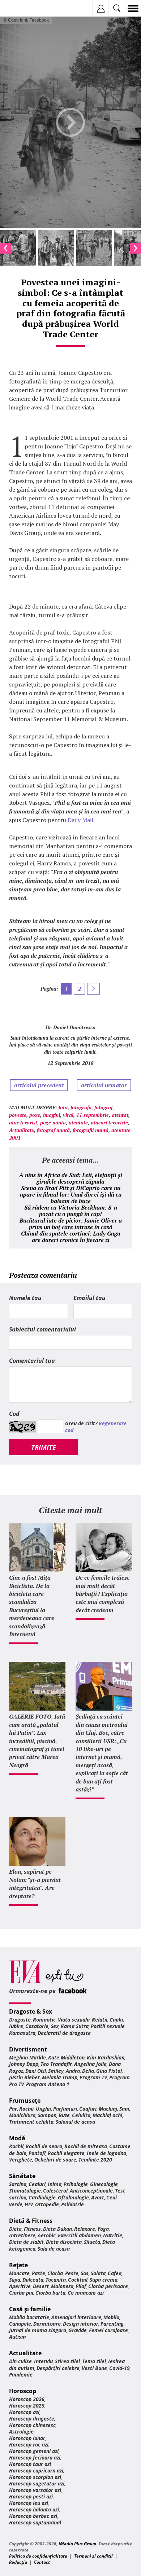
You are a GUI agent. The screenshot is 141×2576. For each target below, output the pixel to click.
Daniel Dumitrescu (74, 1027)
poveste (18, 1115)
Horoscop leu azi (29, 2503)
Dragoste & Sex (31, 2011)
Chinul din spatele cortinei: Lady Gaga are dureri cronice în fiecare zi (71, 1237)
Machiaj (108, 2109)
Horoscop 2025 (27, 2406)
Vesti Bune (94, 2368)
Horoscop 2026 (27, 2399)
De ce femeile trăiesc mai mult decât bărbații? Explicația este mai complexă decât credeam (102, 1594)
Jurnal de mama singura (38, 2330)
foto (63, 1107)
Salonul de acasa (75, 2122)
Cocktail (78, 2280)
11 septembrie (93, 1115)
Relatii (100, 2020)
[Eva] (23, 8)
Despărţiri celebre (58, 2368)
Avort (98, 2197)
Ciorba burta (50, 2293)
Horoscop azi (24, 2412)
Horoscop (23, 2391)
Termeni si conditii (93, 2556)
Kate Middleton (66, 2057)
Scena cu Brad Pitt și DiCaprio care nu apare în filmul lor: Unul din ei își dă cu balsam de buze (71, 1194)
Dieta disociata (64, 2242)
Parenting (112, 2324)
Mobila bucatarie (29, 2317)
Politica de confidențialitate (38, 2556)
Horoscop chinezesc (32, 2425)
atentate (78, 1122)
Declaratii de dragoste (64, 2033)
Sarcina (18, 2184)
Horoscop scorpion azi (35, 2477)
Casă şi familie (30, 2309)
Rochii (26, 2109)
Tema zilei (94, 2361)
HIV (29, 2204)
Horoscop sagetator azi (37, 2483)
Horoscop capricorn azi (36, 2470)
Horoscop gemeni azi (34, 2451)
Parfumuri (65, 2109)
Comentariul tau (32, 1361)
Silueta (92, 2242)
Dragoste (20, 2020)
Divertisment (28, 2049)
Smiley (56, 2071)
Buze (64, 2115)
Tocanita (56, 2280)
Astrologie (21, 2432)
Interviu (43, 2361)
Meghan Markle (27, 2057)
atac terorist (23, 1122)
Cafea (115, 2273)
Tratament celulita (31, 2122)
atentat (120, 1115)
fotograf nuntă (53, 1130)
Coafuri (88, 2109)
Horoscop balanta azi (34, 2509)
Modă (17, 2138)
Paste (39, 2273)
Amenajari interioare (76, 2317)
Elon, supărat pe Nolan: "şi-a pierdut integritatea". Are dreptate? (35, 1884)
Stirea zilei (67, 2361)
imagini (52, 1115)
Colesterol (55, 2191)
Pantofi (37, 2153)
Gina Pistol (109, 2071)
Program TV (93, 2077)
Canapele (20, 2324)
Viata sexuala (74, 2020)
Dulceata (33, 2280)
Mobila (111, 2317)
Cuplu (116, 2020)
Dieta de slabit (26, 2242)
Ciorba (55, 2273)
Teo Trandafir (56, 2064)
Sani (124, 2109)
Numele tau (25, 1298)
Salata (98, 2273)
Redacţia (18, 2562)
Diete (15, 2229)
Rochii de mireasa (86, 2146)
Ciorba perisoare (108, 2286)
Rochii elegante (66, 2153)
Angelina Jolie (90, 2064)
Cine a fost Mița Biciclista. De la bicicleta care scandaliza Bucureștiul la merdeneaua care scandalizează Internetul (32, 1606)
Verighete (21, 2160)
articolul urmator (104, 1085)
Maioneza (62, 2286)
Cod (14, 1414)
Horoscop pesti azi (31, 2496)
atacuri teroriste (109, 1122)
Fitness (32, 2229)
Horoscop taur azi (30, 2464)
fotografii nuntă (91, 1130)
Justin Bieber (24, 2077)
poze (35, 1115)
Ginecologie (104, 2184)
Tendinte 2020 (95, 2160)
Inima (55, 2184)
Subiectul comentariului (42, 1329)
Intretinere (22, 2235)
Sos (85, 2273)
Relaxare (85, 2229)
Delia (88, 2071)
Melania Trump (60, 2077)
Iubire (16, 2026)
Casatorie (37, 2026)
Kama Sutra (75, 2026)
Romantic (44, 2020)
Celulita (81, 2115)
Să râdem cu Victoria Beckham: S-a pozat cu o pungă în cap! (71, 1211)
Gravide (78, 2330)
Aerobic (47, 2235)
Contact (42, 2562)
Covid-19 (119, 2368)
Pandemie (21, 2375)
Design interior (81, 2324)
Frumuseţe (25, 2101)
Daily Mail (80, 820)
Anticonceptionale (91, 2191)
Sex (55, 2026)
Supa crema (104, 2280)
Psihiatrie (72, 2204)
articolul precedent (39, 1085)
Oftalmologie (73, 2197)
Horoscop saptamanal (35, 2522)
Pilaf (81, 2286)
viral (68, 1115)
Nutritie (113, 2235)
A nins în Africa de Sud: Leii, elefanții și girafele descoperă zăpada (71, 1178)
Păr (13, 2109)
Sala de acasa (54, 2249)
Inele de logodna (106, 2153)
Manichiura (22, 2115)
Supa (15, 2280)
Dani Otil (36, 2071)
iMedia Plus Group (77, 2544)
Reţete (18, 2265)
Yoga (103, 2229)
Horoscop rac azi (29, 2445)
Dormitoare (47, 2324)
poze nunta (53, 1122)
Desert (41, 2286)
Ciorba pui (21, 2293)
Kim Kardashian (106, 2057)
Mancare (19, 2273)
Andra (73, 2071)
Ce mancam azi (86, 2293)
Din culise (20, 2361)
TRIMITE (44, 1447)
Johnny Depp (24, 2064)
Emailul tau (89, 1298)
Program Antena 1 (48, 2084)
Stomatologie (25, 2191)
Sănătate (22, 2176)
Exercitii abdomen (79, 2235)
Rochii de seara (44, 2146)
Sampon (47, 2115)
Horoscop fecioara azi (35, 2457)
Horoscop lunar (27, 2438)
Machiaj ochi (107, 2115)
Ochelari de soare (55, 2160)
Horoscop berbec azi (33, 2516)
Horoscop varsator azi (35, 2490)
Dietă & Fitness (31, 2221)
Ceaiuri (37, 2184)
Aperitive (20, 2286)
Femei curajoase (108, 2330)
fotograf (103, 1107)
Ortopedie (47, 2204)
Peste (72, 2273)
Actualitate (22, 1130)
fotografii (81, 1107)
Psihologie (76, 2184)
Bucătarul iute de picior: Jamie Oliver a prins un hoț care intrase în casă (71, 1224)
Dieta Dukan (57, 2229)
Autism (18, 2337)
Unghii (43, 2109)
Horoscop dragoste (32, 2419)
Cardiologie (42, 2197)
